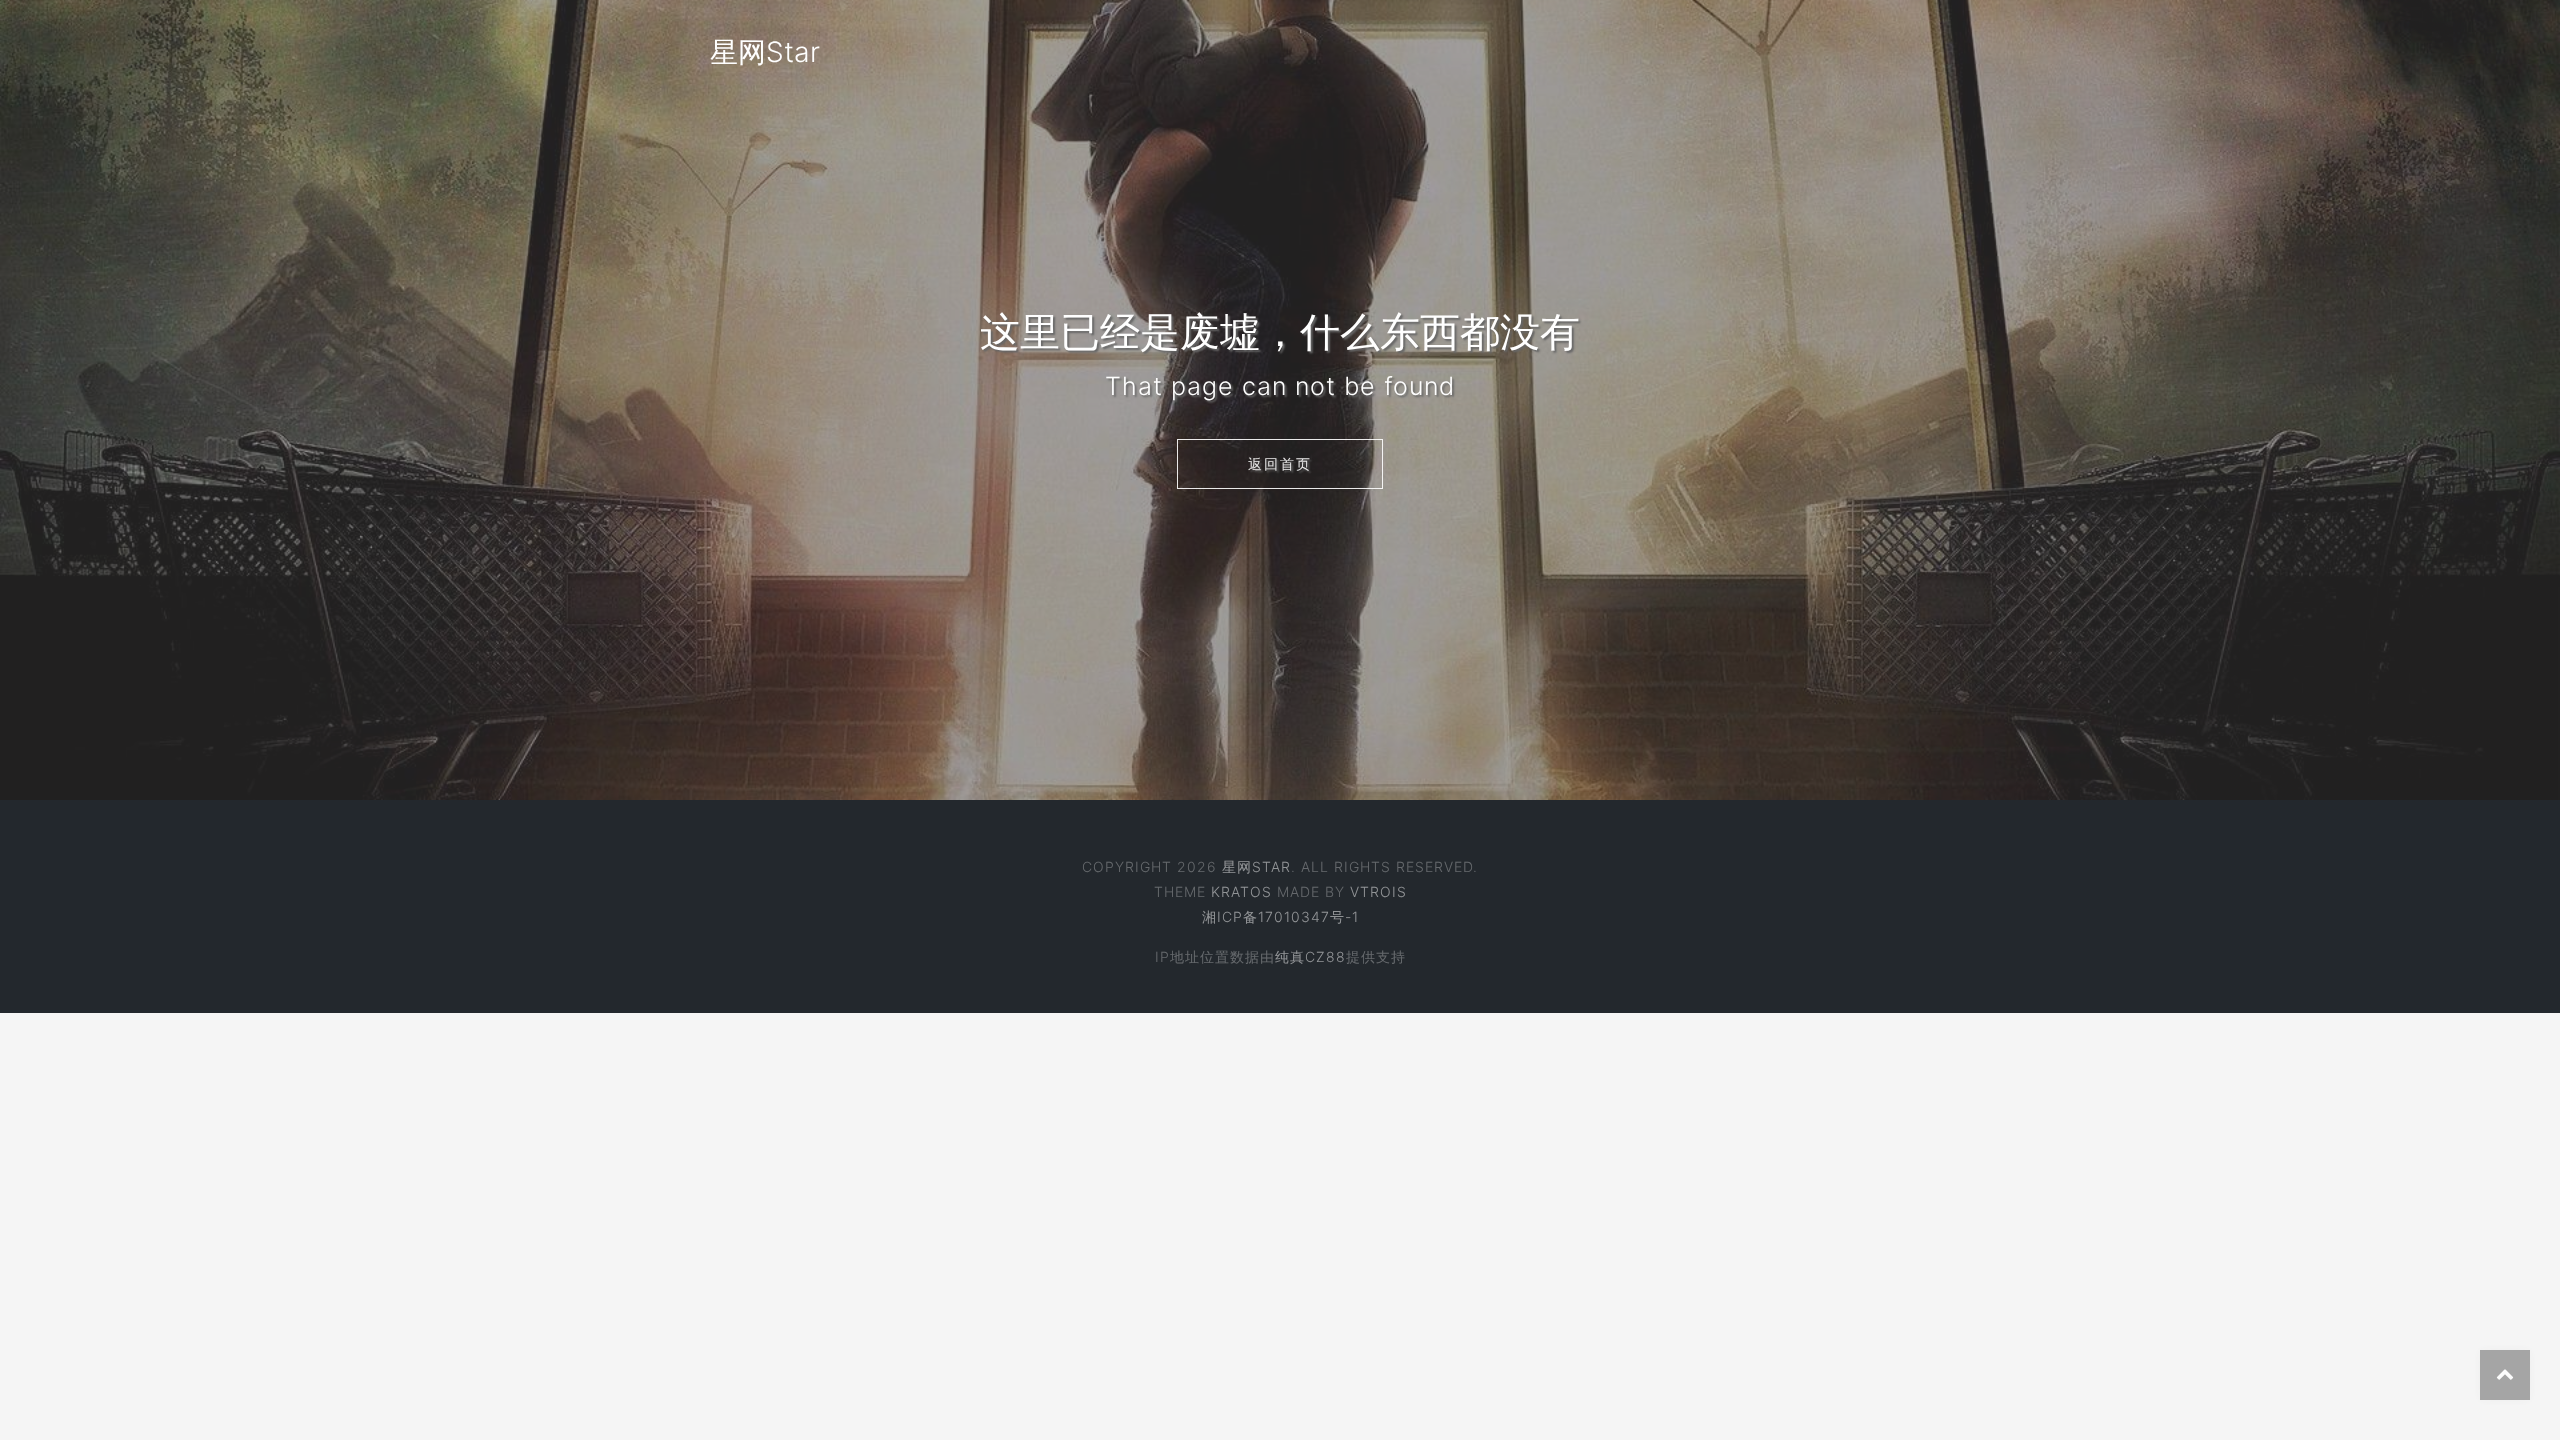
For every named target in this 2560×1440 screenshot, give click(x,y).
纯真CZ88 (1310, 956)
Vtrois (1378, 891)
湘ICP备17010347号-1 (1280, 916)
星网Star (765, 52)
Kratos (1241, 891)
